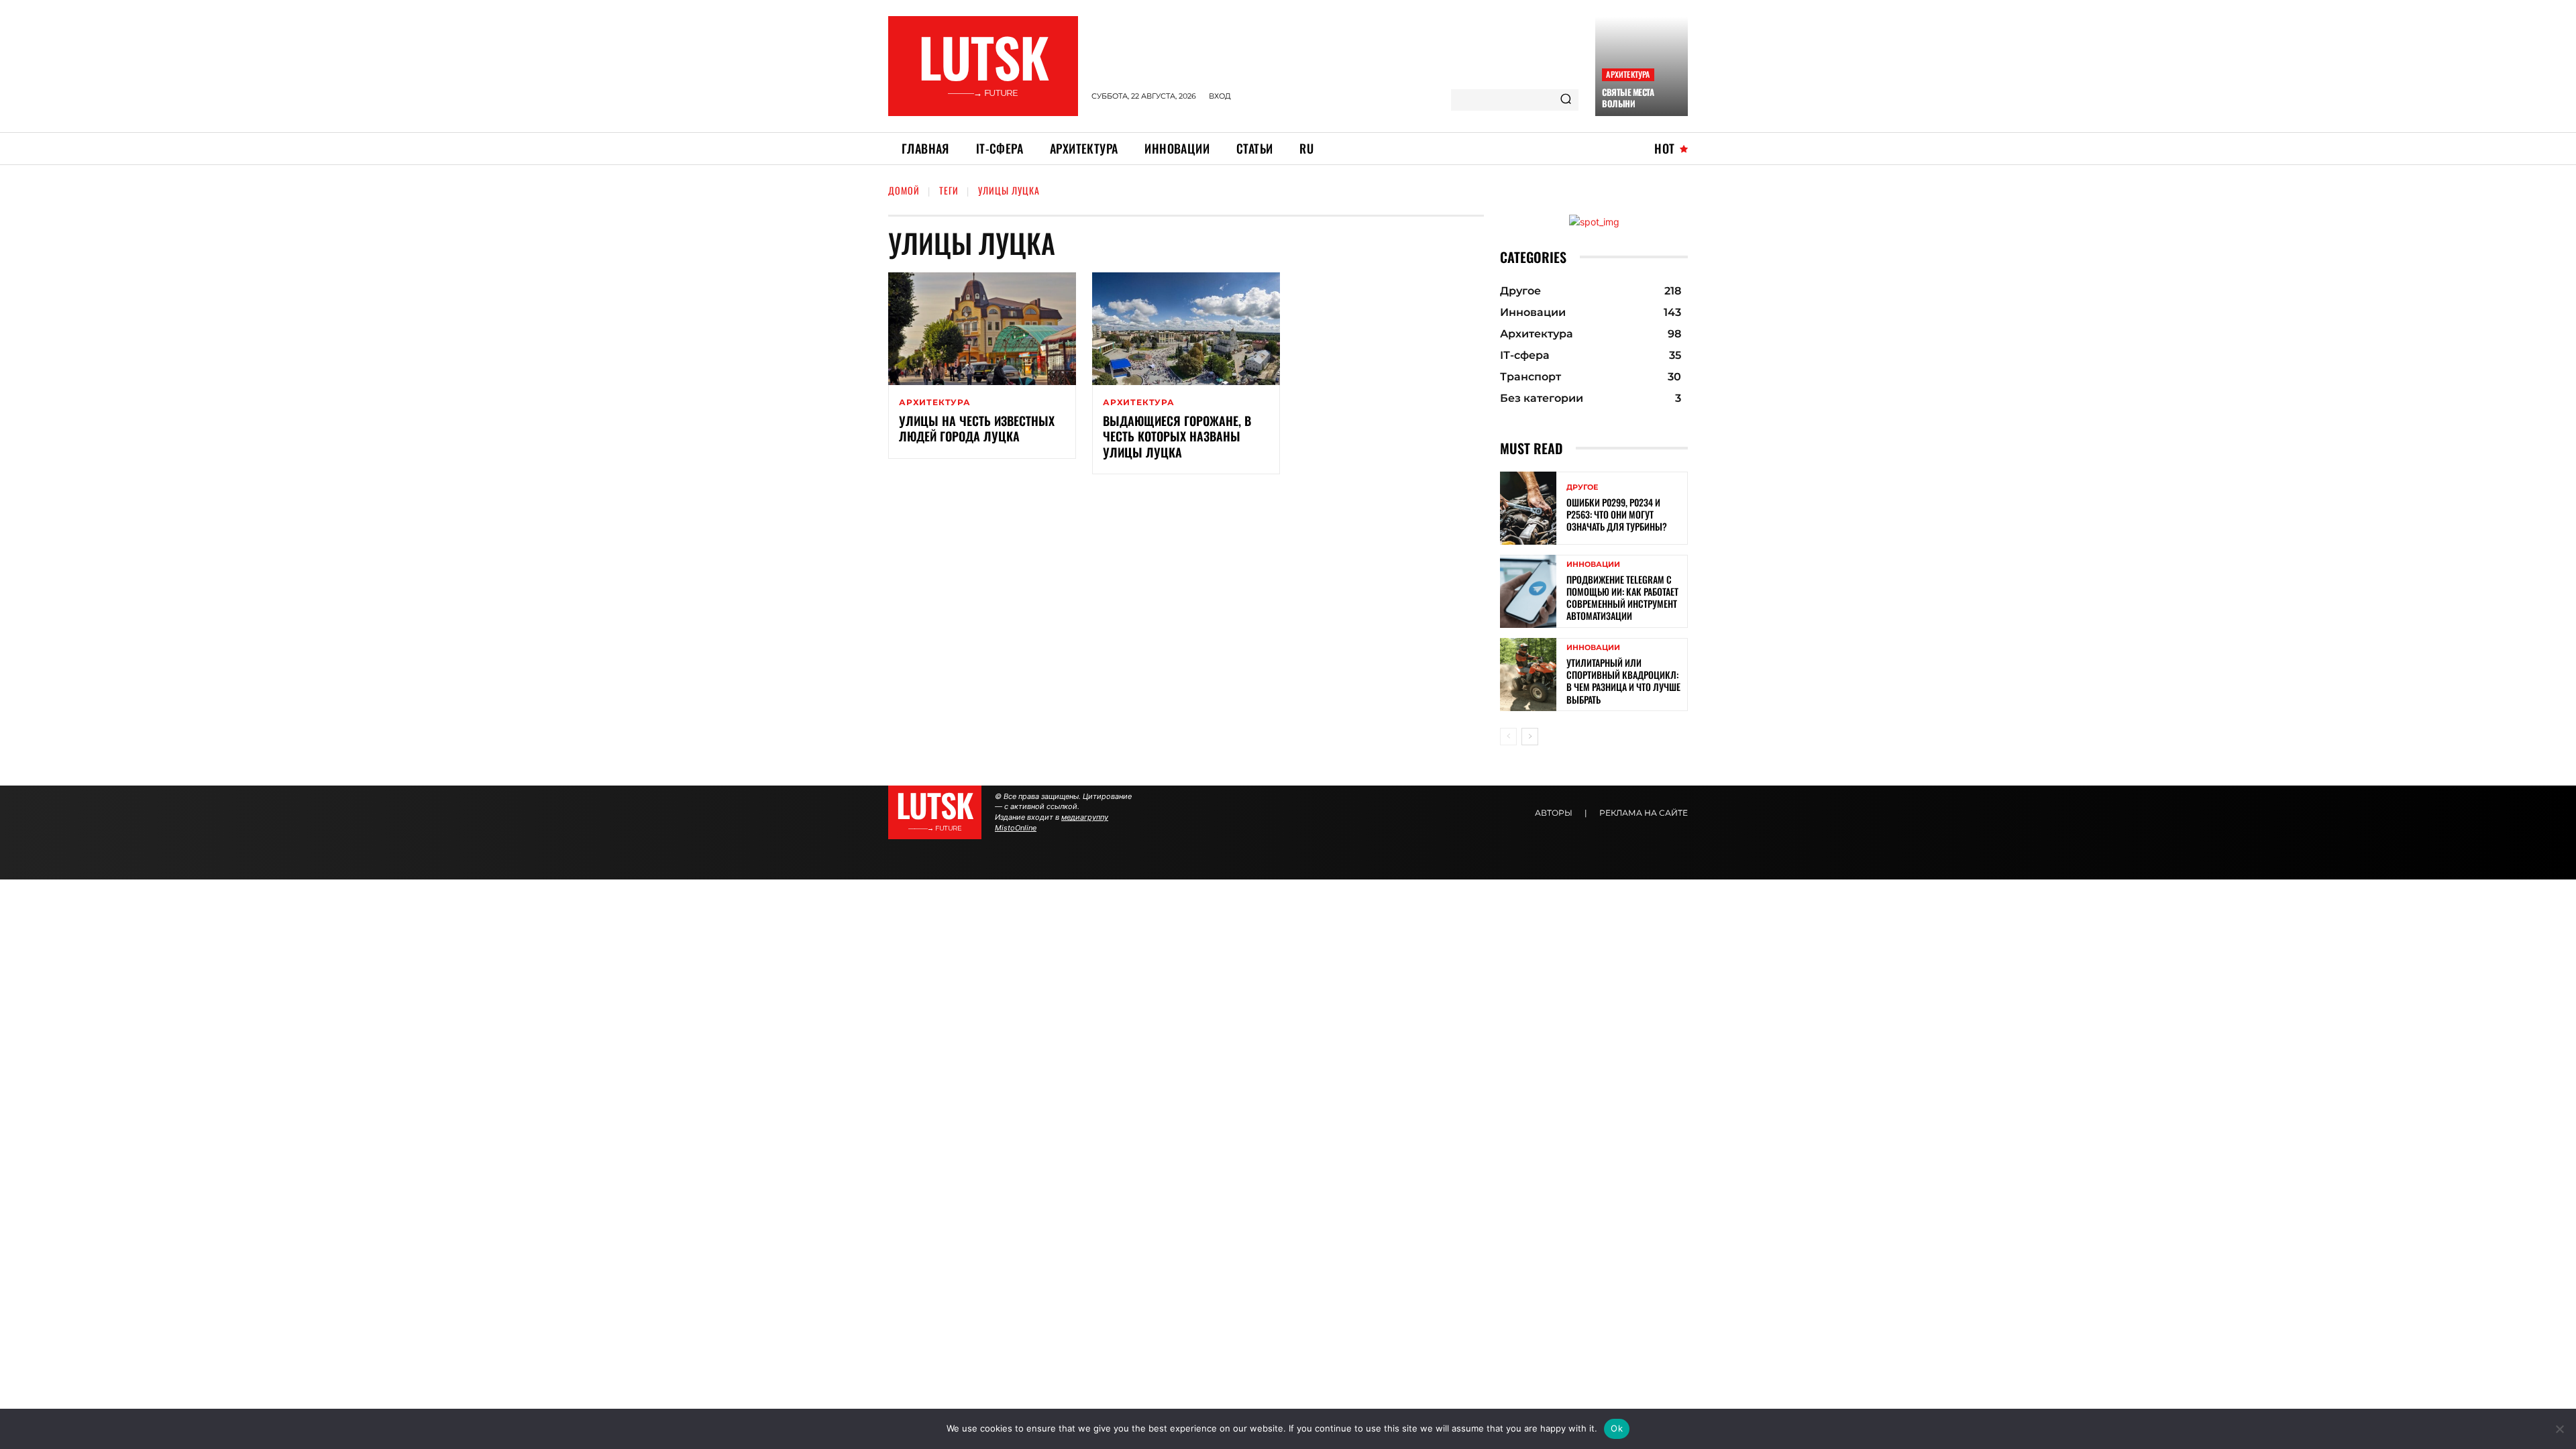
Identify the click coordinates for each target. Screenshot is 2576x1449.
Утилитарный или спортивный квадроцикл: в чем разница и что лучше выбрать (1623, 681)
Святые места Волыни (1628, 98)
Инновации (1593, 565)
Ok (1617, 1428)
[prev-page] (1508, 737)
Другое (1582, 487)
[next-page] (1530, 737)
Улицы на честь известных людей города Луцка (977, 428)
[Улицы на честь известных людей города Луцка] (982, 329)
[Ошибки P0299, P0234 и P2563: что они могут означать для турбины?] (1528, 508)
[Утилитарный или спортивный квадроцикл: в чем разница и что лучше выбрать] (1528, 675)
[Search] (1566, 100)
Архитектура (1628, 74)
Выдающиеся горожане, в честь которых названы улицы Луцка (1177, 436)
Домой (904, 190)
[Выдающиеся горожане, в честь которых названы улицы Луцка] (1186, 329)
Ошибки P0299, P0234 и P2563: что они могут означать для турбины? (1617, 514)
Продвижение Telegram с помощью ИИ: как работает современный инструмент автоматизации (1622, 598)
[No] (2559, 1429)
